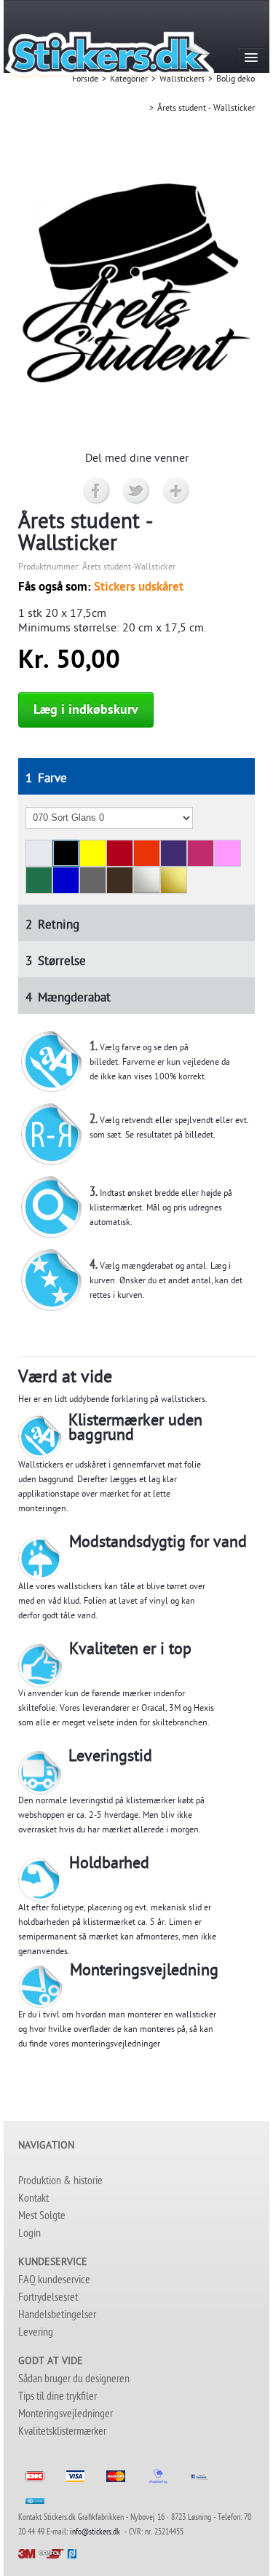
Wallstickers (182, 80)
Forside (85, 80)
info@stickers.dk (95, 2533)
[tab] (136, 776)
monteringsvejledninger (116, 2045)
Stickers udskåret (139, 588)
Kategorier (129, 80)
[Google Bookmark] (177, 492)
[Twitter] (136, 492)
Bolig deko (236, 80)
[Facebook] (96, 492)
